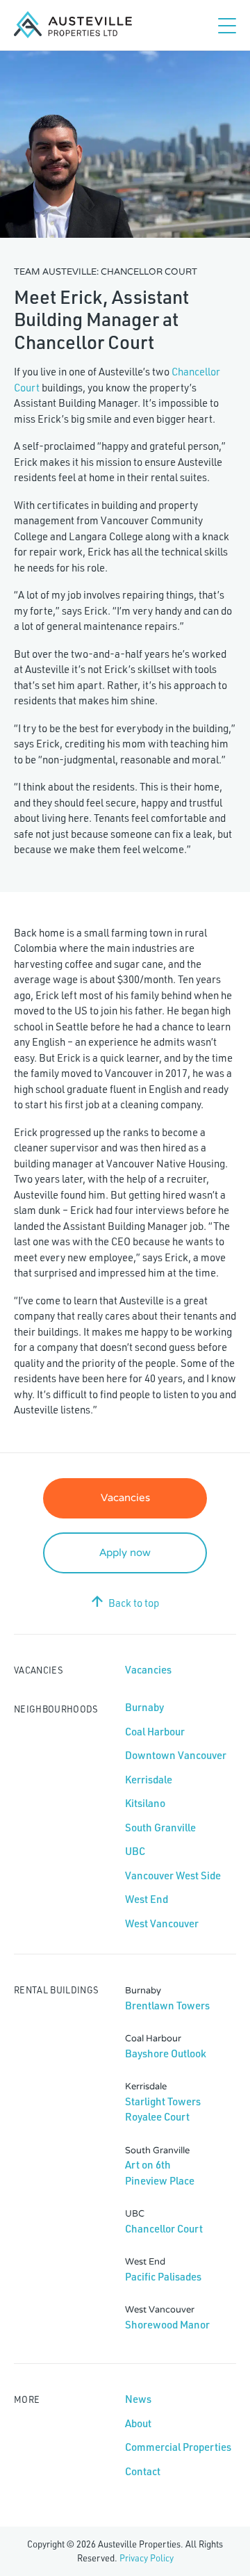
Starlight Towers (163, 2101)
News (138, 2399)
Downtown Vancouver (176, 1755)
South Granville (160, 1828)
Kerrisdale (149, 1780)
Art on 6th (148, 2165)
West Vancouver (162, 1923)
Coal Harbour (155, 1732)
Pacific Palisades (163, 2277)
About (138, 2423)
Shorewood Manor (167, 2325)
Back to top (134, 1603)
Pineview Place (160, 2181)
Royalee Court (157, 2117)
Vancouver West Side (173, 1876)
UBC (135, 1851)
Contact (143, 2471)
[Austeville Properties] (73, 25)
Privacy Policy (147, 2558)
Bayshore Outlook (166, 2053)
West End (147, 1899)
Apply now (125, 1553)
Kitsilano (145, 1803)
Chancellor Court (164, 2229)
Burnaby (144, 1707)
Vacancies (125, 1498)
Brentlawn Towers (167, 2006)
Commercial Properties (178, 2447)
